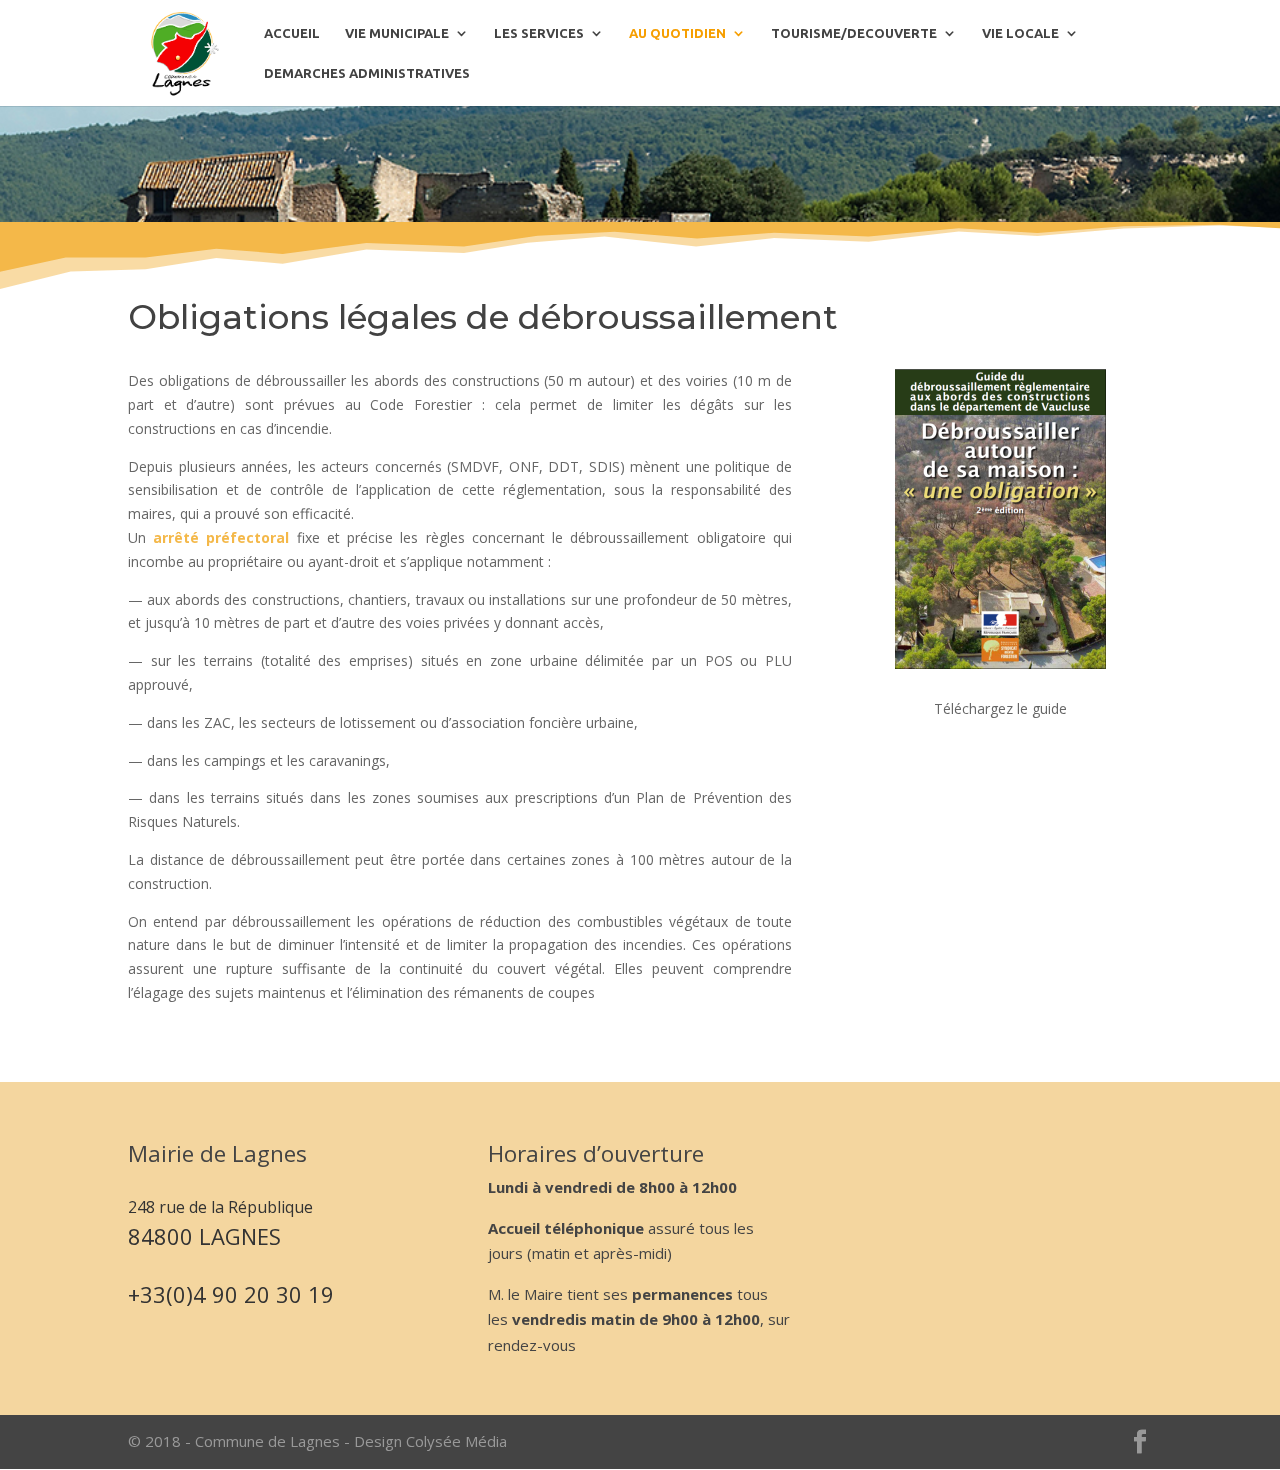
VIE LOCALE (1020, 33)
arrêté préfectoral (224, 537)
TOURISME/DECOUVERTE (854, 33)
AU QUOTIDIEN (677, 33)
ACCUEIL (292, 33)
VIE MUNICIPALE (397, 33)
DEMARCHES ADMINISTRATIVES (367, 73)
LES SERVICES (539, 33)
